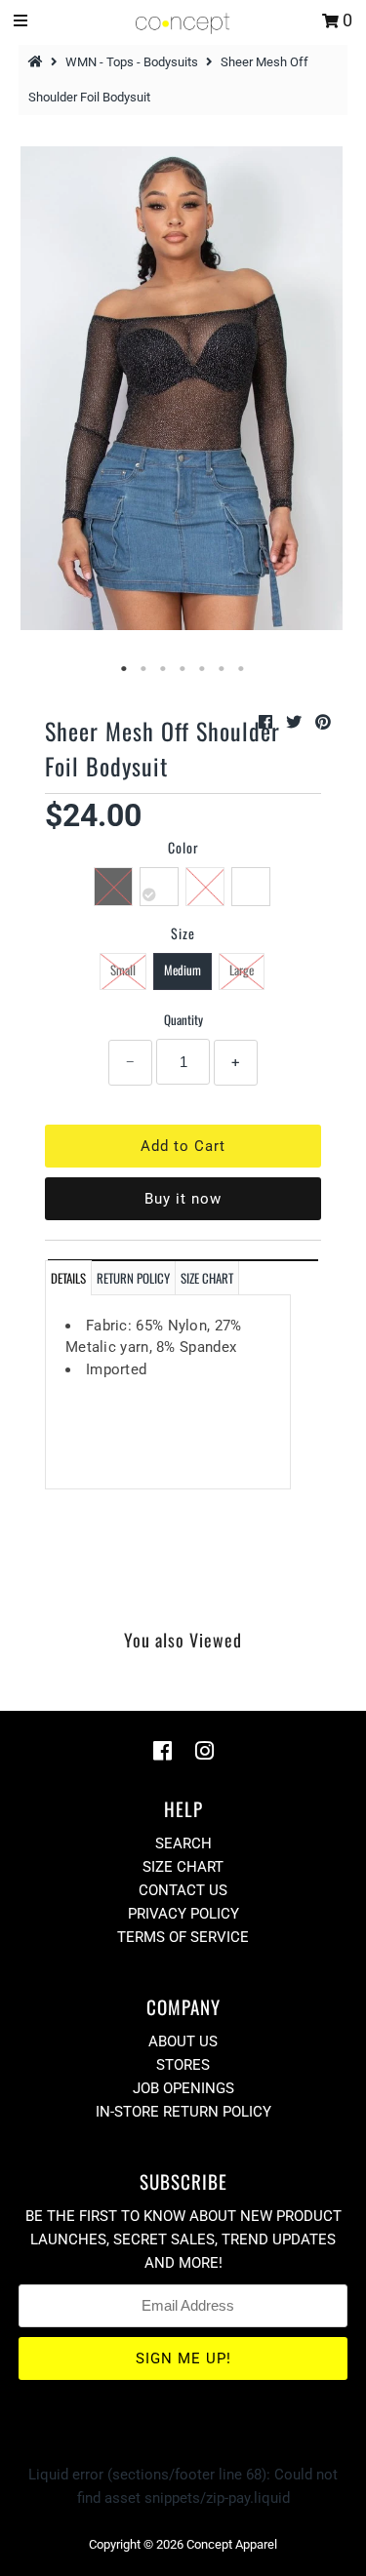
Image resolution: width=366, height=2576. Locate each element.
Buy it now (183, 1199)
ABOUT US (183, 2041)
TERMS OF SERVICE (183, 1937)
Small (123, 970)
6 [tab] (223, 669)
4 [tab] (183, 669)
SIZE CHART (207, 1278)
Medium (183, 970)
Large (242, 970)
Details (68, 1278)
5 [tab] (203, 669)
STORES (183, 2065)
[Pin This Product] (323, 722)
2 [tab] (144, 669)
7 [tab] (242, 669)
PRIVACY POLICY (183, 1914)
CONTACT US (183, 1890)
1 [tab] (125, 669)
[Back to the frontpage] (38, 62)
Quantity (183, 1019)
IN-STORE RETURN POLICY (183, 2112)
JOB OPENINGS (183, 2088)
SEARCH (183, 1843)
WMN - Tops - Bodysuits (132, 62)
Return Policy (133, 1278)
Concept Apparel (232, 2544)
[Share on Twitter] (296, 722)
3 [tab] (164, 669)
